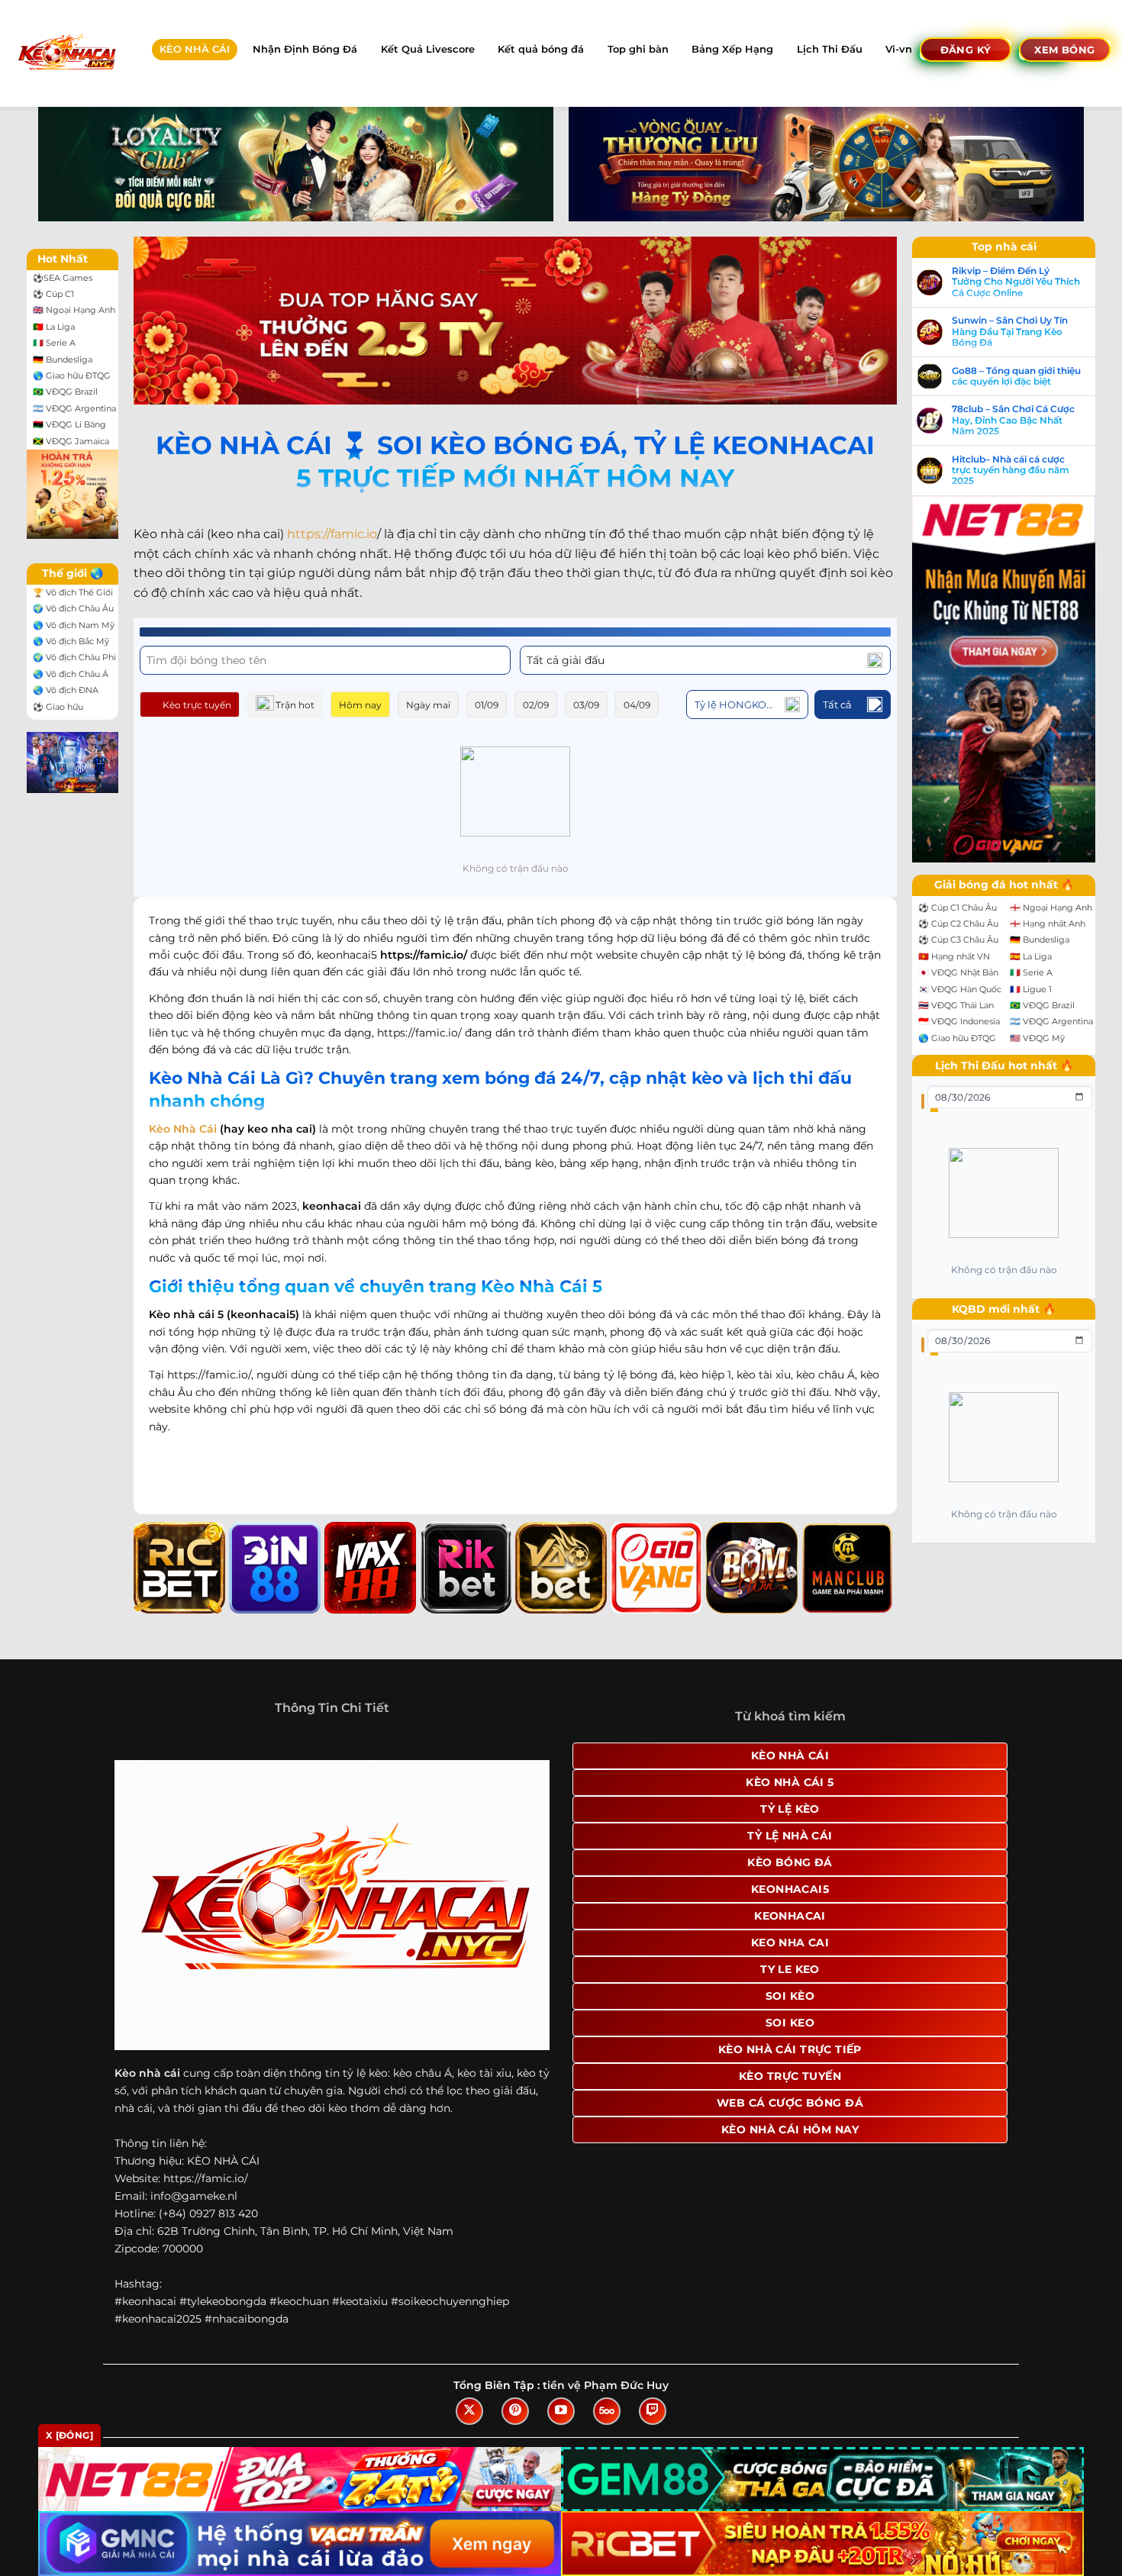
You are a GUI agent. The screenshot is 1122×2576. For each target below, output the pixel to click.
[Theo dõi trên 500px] (607, 2411)
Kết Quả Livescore (428, 49)
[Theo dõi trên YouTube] (561, 2411)
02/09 (536, 705)
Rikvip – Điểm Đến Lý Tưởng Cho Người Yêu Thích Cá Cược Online (1016, 282)
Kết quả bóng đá (541, 49)
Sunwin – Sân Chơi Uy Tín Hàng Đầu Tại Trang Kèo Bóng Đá (1010, 332)
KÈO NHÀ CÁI (195, 49)
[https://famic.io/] (66, 53)
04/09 (637, 705)
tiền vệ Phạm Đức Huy (606, 2385)
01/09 (487, 705)
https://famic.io (332, 534)
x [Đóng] (69, 2435)
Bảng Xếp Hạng (732, 49)
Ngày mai (428, 705)
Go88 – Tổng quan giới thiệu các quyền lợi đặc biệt (1016, 376)
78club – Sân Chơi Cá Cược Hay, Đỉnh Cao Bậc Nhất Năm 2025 (1013, 420)
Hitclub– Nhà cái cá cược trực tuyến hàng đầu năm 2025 (1011, 471)
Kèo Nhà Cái (183, 1129)
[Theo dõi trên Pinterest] (515, 2411)
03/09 (586, 705)
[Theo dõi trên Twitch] (653, 2411)
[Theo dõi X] (469, 2411)
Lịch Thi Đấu (830, 49)
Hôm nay (360, 705)
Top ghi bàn (638, 49)
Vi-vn (899, 49)
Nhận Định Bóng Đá (305, 49)
